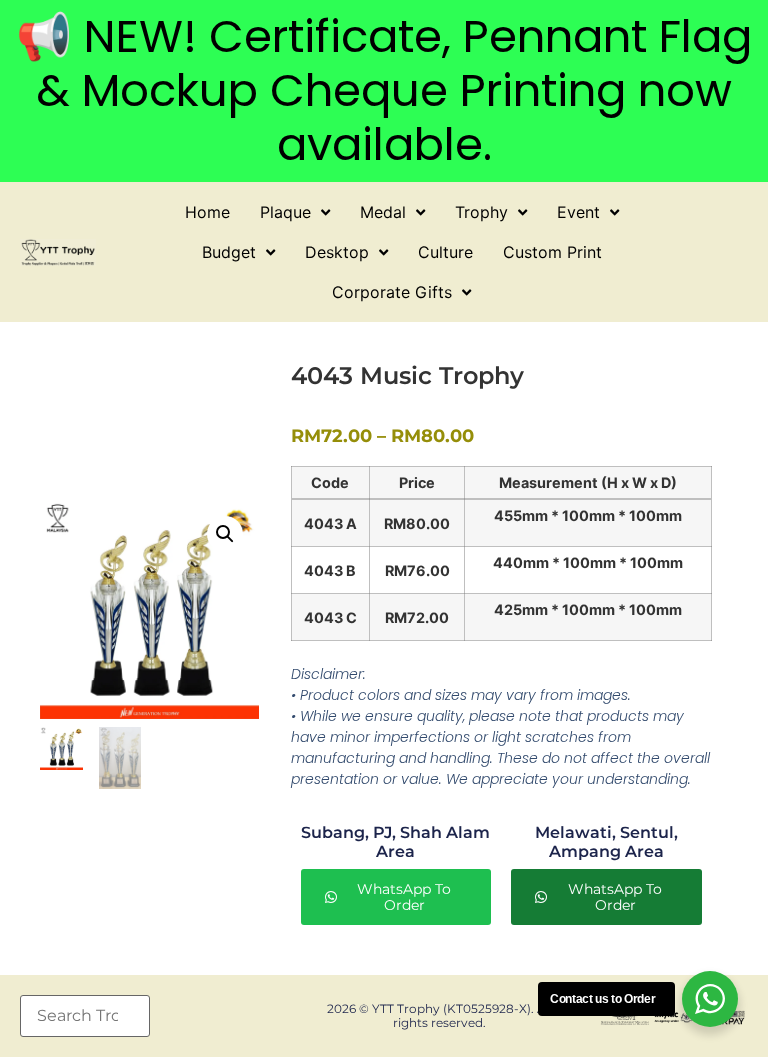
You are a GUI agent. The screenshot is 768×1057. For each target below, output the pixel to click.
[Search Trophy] (85, 1016)
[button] (225, 534)
